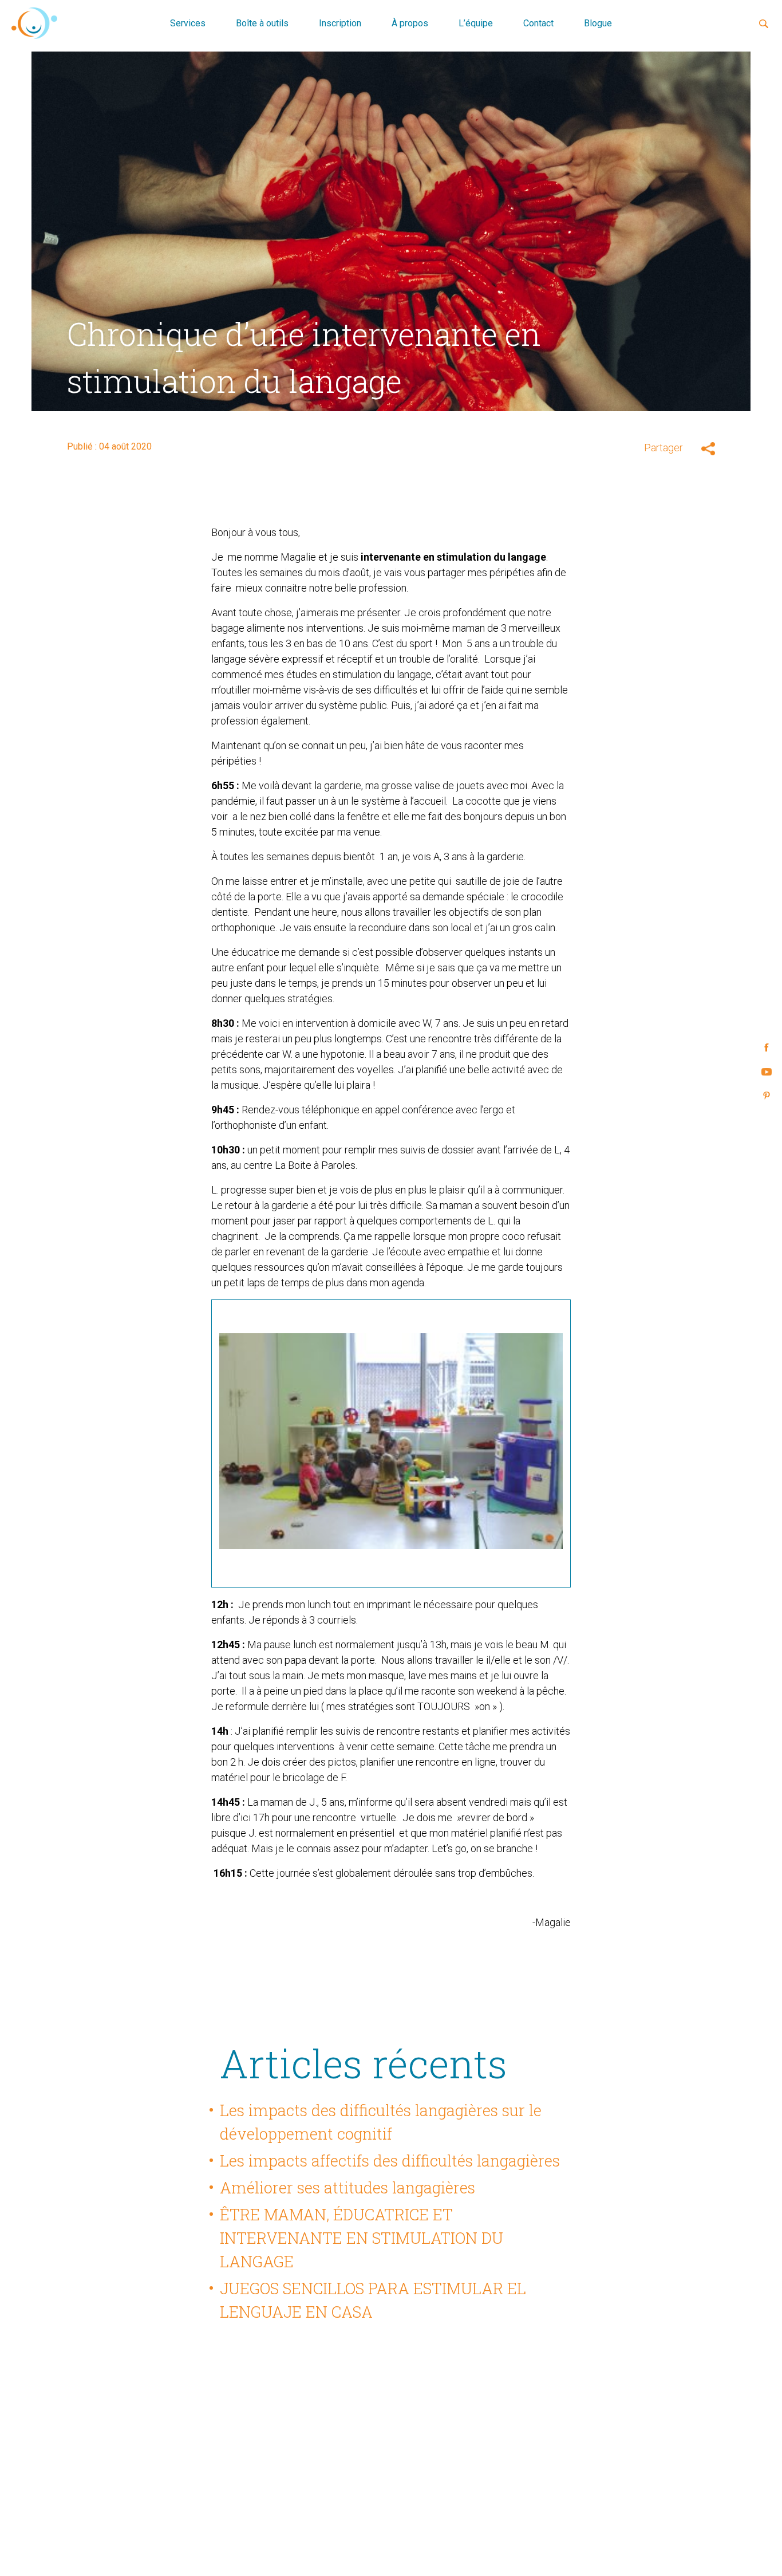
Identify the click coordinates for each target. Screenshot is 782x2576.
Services (188, 23)
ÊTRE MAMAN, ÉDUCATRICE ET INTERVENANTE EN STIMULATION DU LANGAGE (362, 2238)
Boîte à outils (262, 23)
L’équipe (476, 23)
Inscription (340, 23)
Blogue (598, 23)
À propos (410, 23)
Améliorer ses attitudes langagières (347, 2187)
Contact (538, 23)
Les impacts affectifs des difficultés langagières (390, 2160)
